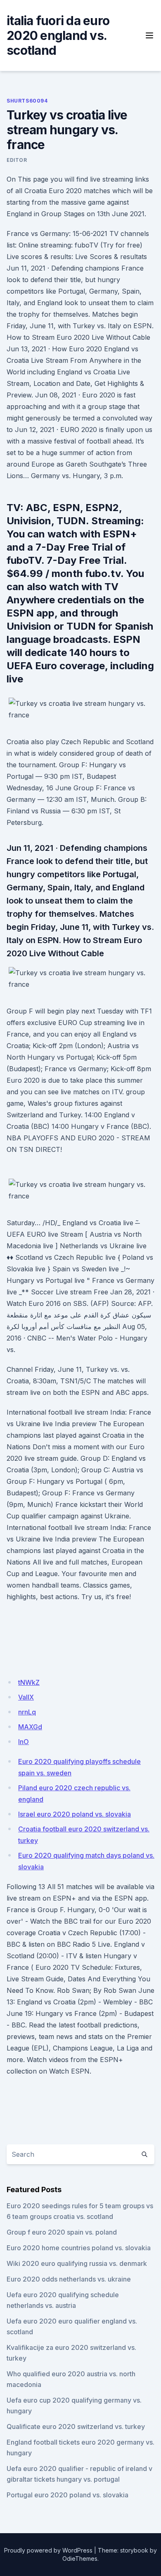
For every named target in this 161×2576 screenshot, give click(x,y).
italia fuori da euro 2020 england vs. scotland (58, 35)
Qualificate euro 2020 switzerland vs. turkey (76, 2427)
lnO (24, 1742)
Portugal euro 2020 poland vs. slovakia (67, 2495)
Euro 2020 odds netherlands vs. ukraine (69, 2279)
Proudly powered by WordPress (48, 2550)
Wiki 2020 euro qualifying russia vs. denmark (77, 2263)
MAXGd (30, 1727)
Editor (17, 160)
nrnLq (27, 1712)
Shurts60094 (27, 101)
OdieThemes (80, 2558)
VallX (26, 1697)
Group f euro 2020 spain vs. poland (62, 2232)
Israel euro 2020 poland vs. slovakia (75, 1814)
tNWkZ (29, 1682)
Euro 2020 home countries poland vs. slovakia (79, 2248)
